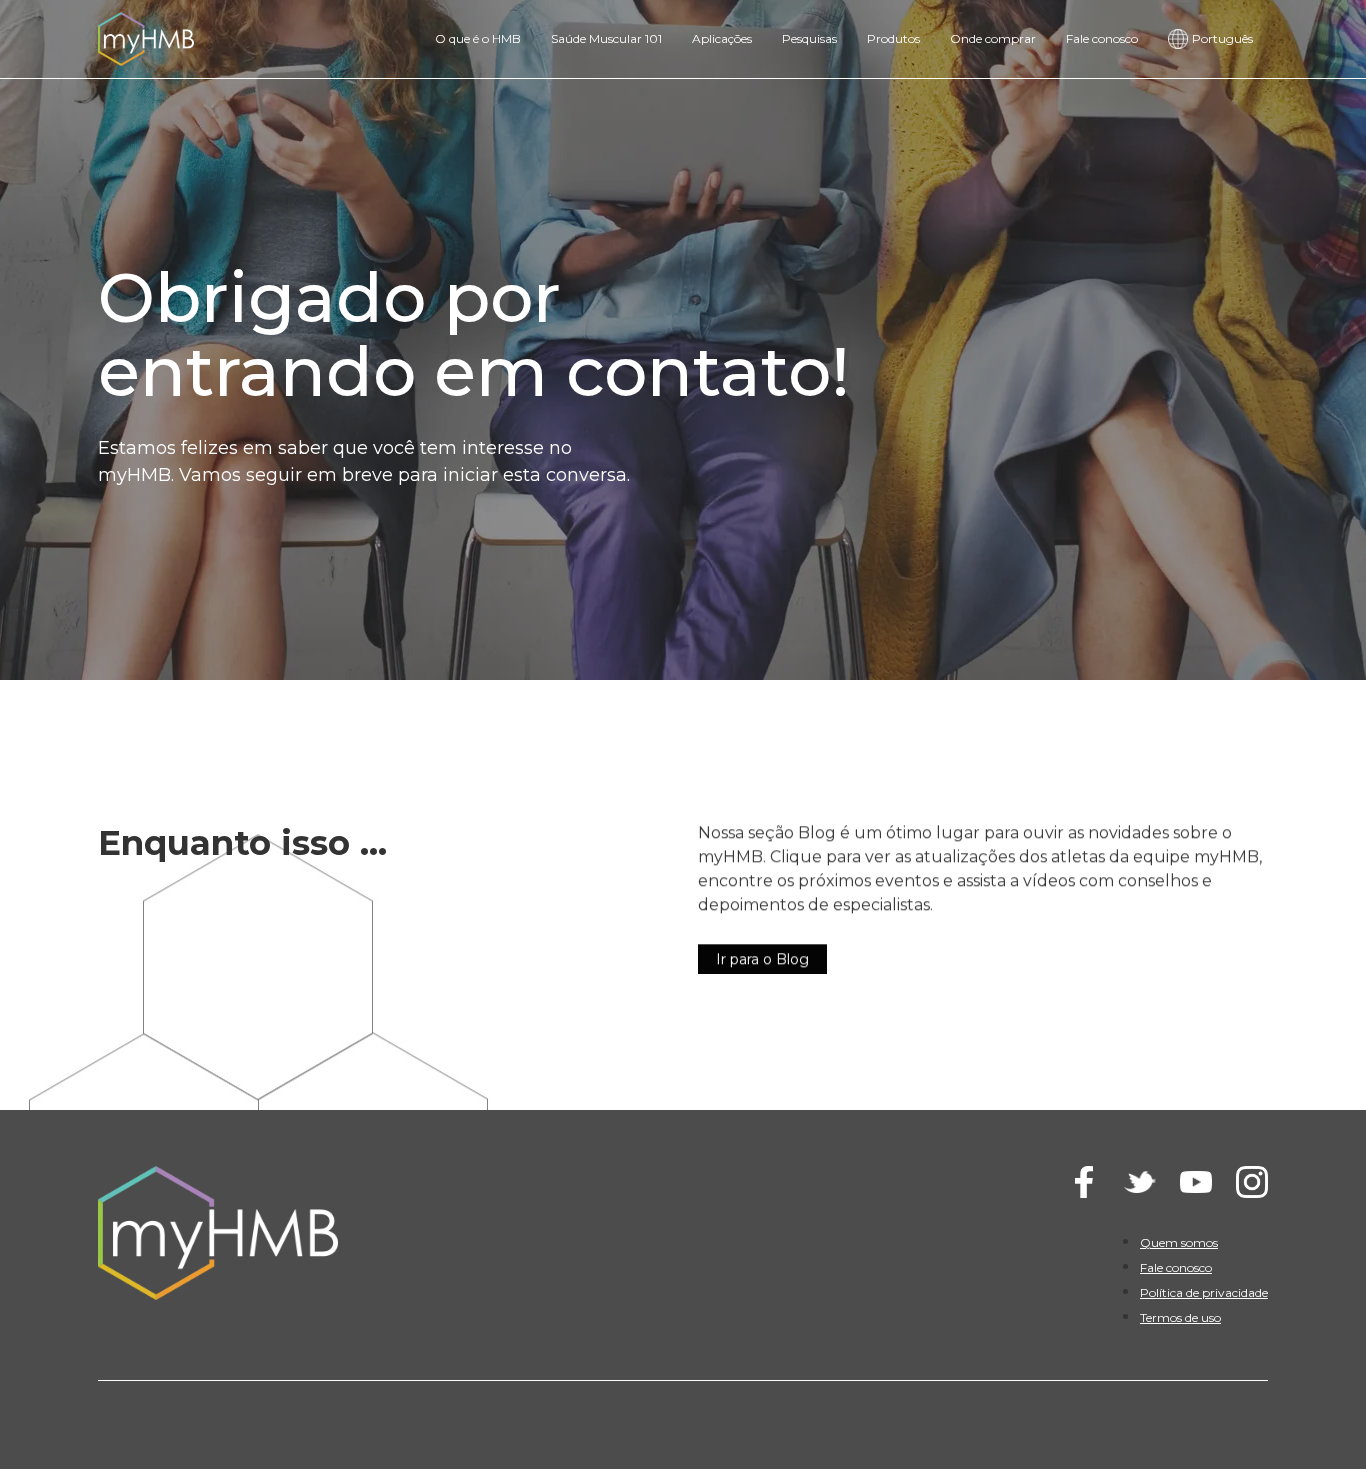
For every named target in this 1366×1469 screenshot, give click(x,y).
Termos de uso (1180, 1317)
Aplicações (722, 38)
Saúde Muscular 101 (606, 38)
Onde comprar (993, 38)
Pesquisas (809, 38)
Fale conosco (1102, 38)
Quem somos (1179, 1242)
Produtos (893, 38)
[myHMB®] (146, 37)
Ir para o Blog (762, 958)
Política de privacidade (1204, 1292)
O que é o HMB (478, 38)
